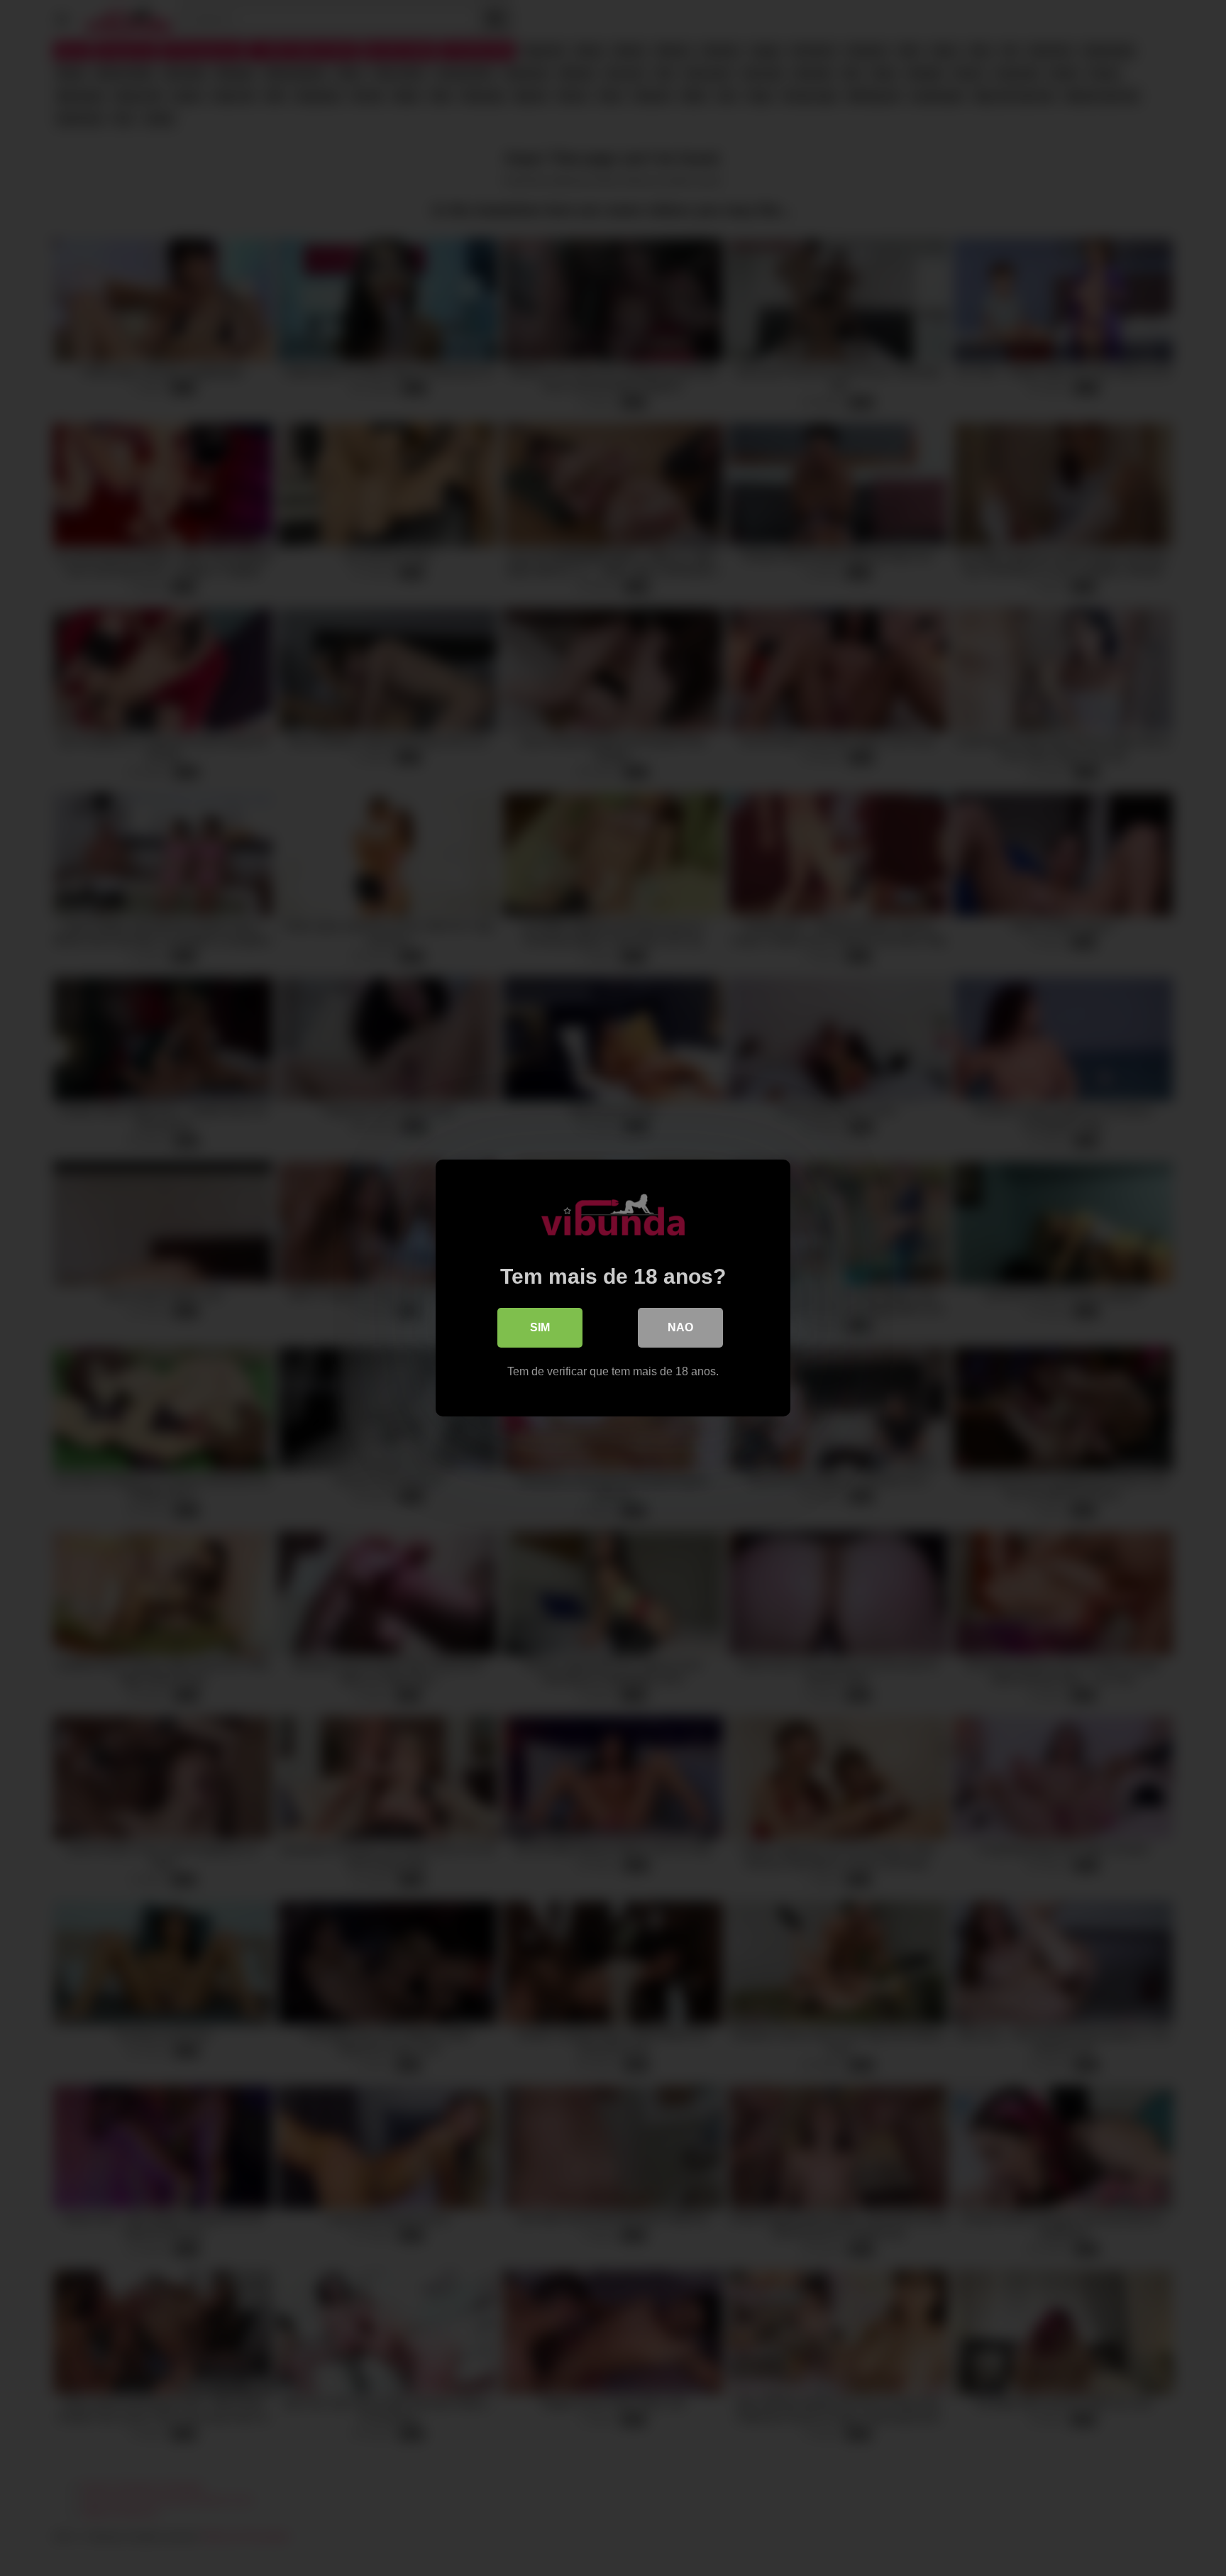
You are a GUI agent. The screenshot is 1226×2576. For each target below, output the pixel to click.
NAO (680, 1327)
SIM (540, 1327)
